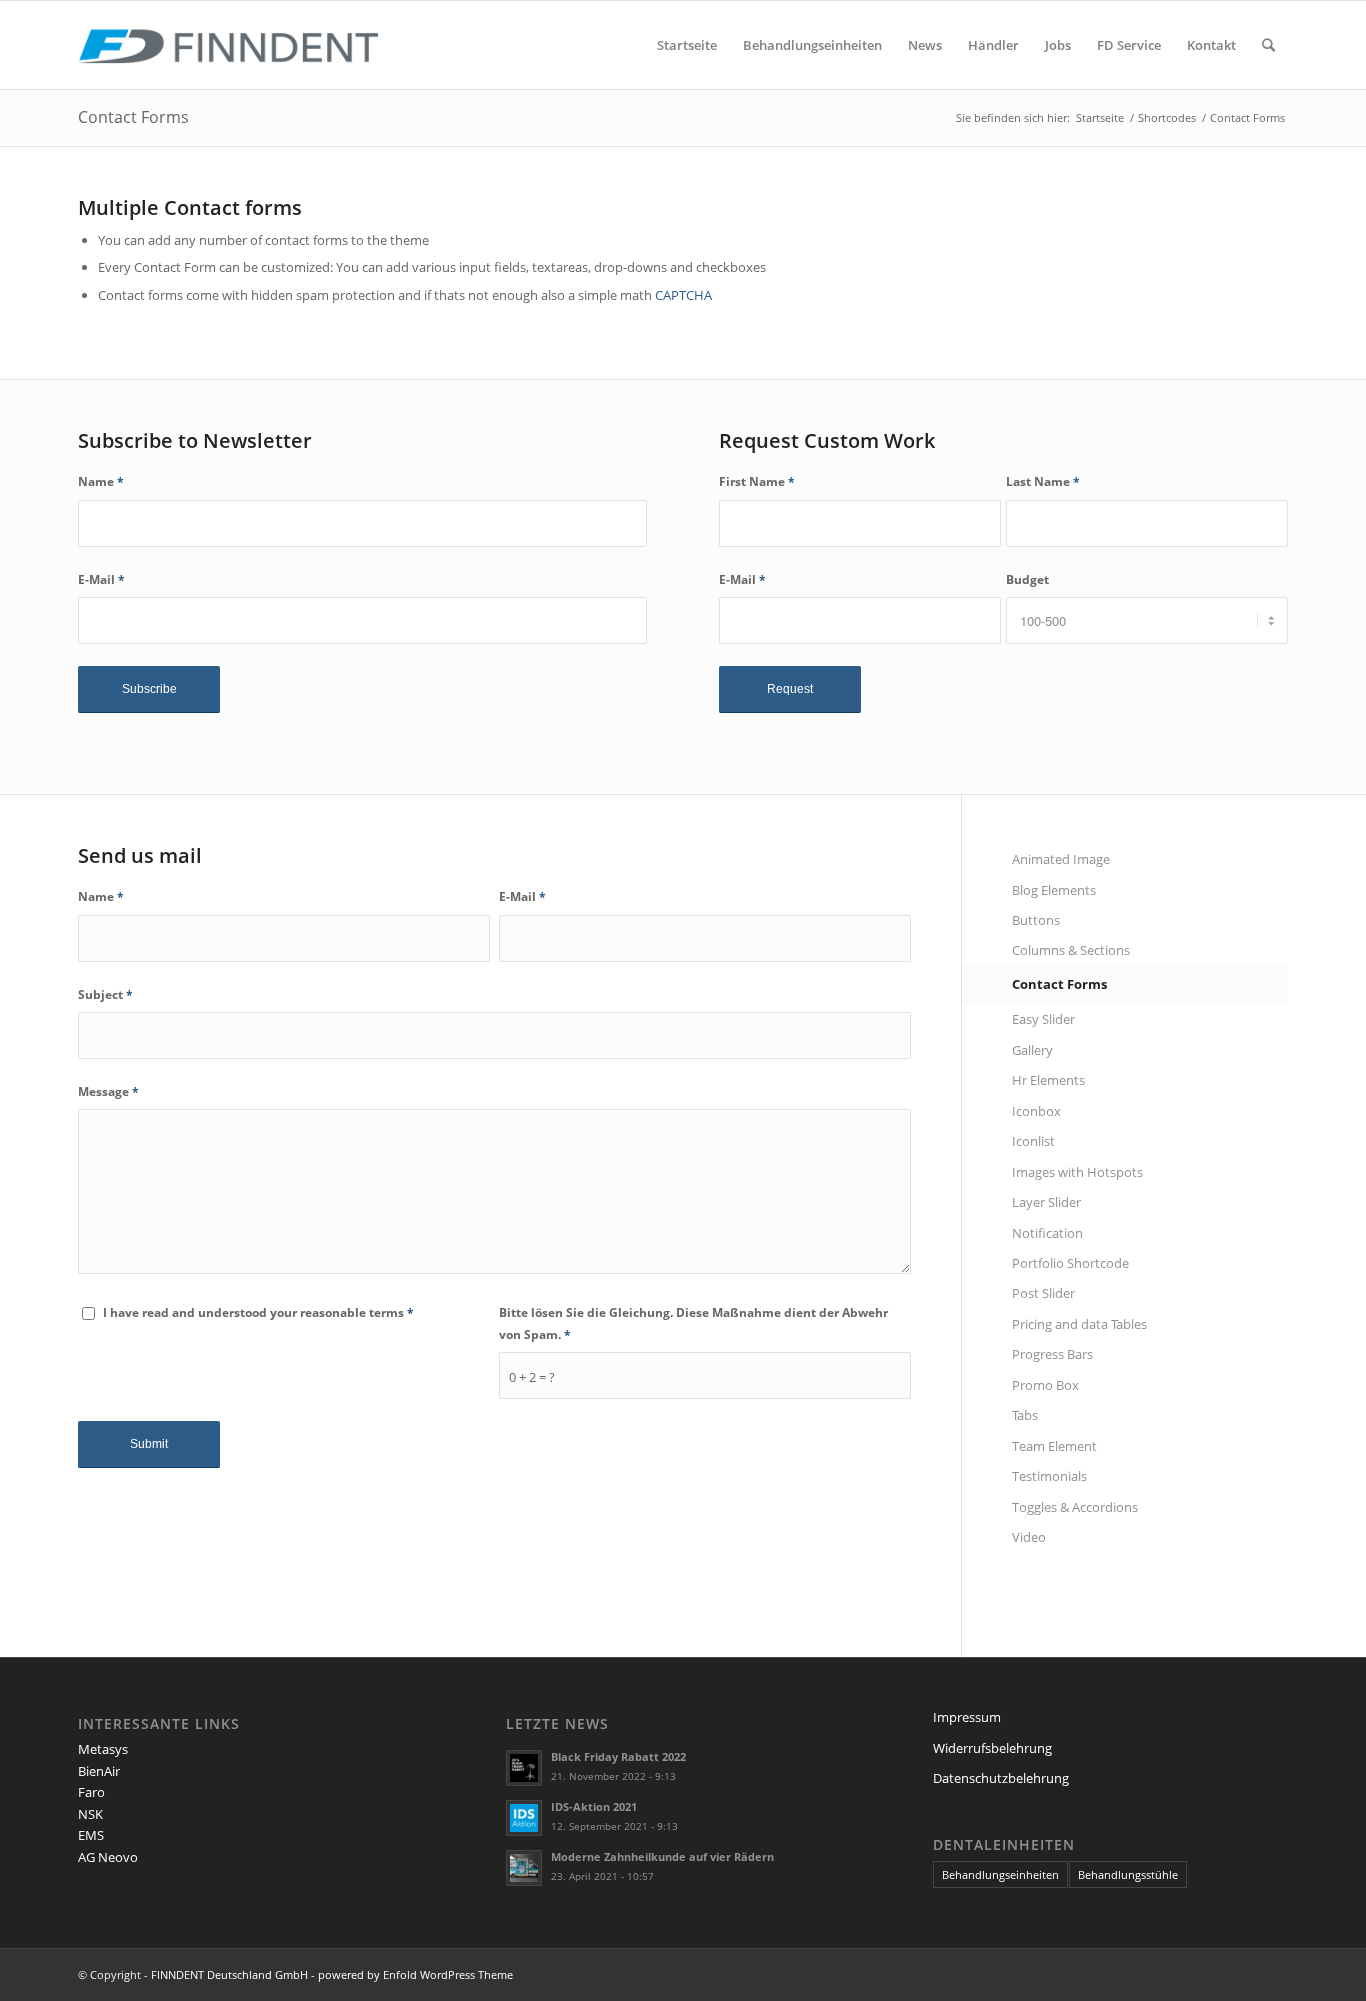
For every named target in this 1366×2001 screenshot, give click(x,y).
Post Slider (1043, 1293)
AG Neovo (108, 1857)
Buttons (1036, 920)
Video (1029, 1537)
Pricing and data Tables (1079, 1324)
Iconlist (1033, 1141)
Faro (91, 1792)
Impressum (967, 1717)
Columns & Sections (1071, 950)
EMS (91, 1835)
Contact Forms (133, 117)
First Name (757, 481)
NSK (90, 1814)
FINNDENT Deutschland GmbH (229, 1974)
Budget (1027, 579)
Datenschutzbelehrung (1001, 1778)
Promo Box (1045, 1385)
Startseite (1100, 117)
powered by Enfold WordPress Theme (415, 1974)
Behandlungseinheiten (1000, 1874)
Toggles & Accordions (1075, 1507)
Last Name (1043, 481)
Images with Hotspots (1077, 1172)
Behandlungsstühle (1128, 1874)
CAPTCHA (683, 295)
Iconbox (1036, 1111)
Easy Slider (1043, 1019)
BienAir (99, 1771)
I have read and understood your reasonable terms (258, 1312)
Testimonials (1049, 1476)
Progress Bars (1052, 1354)
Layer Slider (1046, 1202)
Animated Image (1061, 859)
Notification (1047, 1233)
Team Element (1054, 1446)
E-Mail (101, 579)
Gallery (1032, 1050)
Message (108, 1091)
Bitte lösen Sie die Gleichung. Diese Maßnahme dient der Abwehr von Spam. (693, 1323)
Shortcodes (1167, 117)
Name (101, 481)
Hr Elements (1048, 1080)
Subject (105, 994)
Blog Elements (1054, 890)
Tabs (1025, 1415)
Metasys (103, 1749)
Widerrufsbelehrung (992, 1748)
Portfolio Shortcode (1070, 1263)
